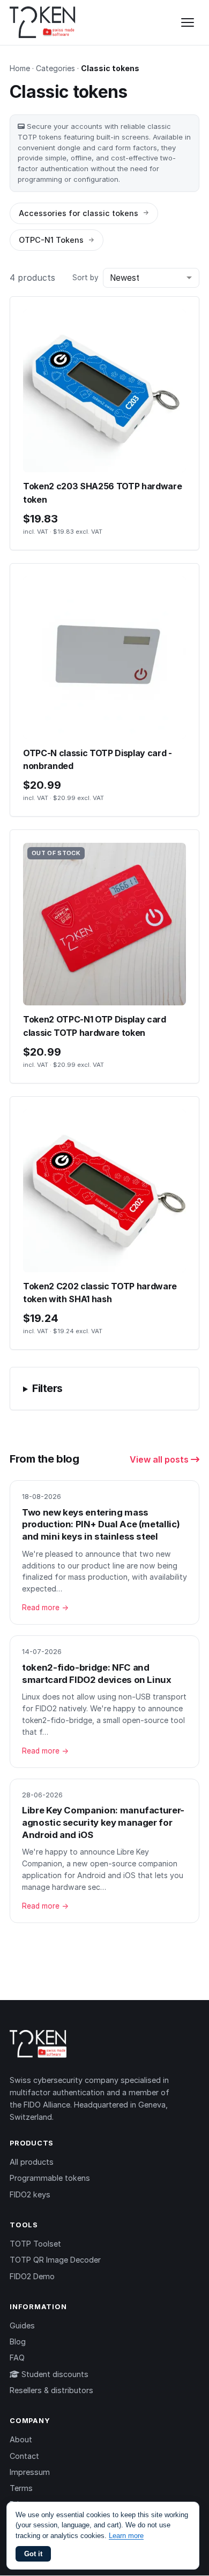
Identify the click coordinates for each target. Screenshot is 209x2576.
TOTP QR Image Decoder (55, 2260)
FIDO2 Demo (32, 2276)
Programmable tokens (50, 2178)
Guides (22, 2325)
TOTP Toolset (35, 2244)
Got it (33, 2554)
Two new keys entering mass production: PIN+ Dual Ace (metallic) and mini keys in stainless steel (101, 1524)
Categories (55, 68)
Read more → (45, 1608)
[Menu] (188, 22)
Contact (24, 2456)
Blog (18, 2342)
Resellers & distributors (51, 2390)
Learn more (126, 2536)
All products (32, 2162)
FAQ (17, 2358)
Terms (21, 2488)
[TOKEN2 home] (43, 22)
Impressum (30, 2472)
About (21, 2439)
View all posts (160, 1459)
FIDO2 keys (30, 2194)
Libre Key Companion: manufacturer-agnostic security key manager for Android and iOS (103, 1822)
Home (20, 68)
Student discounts (54, 2374)
